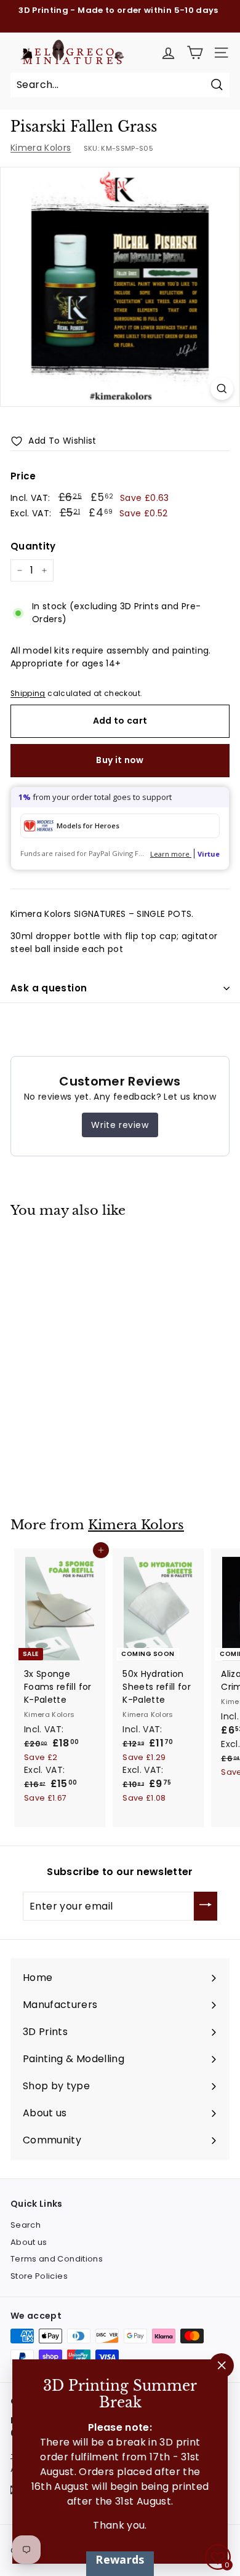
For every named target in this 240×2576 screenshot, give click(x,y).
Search (26, 2225)
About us (29, 2242)
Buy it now (120, 760)
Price (23, 476)
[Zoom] (222, 389)
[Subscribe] (206, 1906)
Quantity (33, 546)
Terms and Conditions (57, 2259)
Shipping (28, 694)
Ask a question (49, 988)
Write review (120, 1125)
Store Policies (39, 2276)
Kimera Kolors (41, 148)
